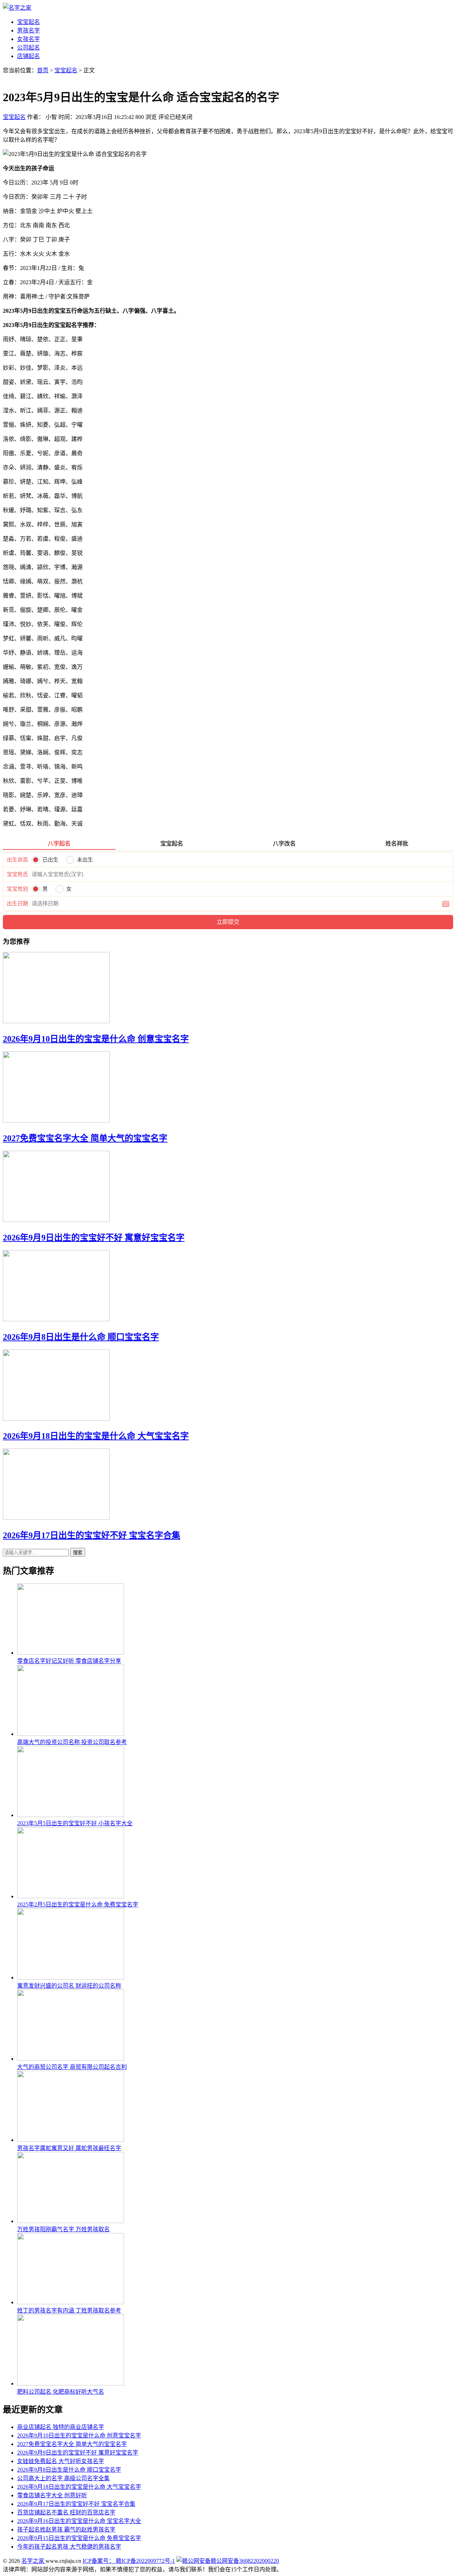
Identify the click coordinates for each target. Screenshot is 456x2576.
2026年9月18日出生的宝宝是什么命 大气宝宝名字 (96, 1436)
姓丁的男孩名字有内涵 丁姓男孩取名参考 (69, 2310)
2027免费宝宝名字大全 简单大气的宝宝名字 (85, 1138)
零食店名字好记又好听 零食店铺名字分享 (69, 1661)
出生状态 (17, 860)
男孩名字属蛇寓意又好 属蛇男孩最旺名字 (69, 2148)
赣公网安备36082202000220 (245, 2561)
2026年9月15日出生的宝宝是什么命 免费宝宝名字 (79, 2538)
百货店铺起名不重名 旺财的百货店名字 (66, 2512)
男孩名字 (28, 30)
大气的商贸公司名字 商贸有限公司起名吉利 (72, 2067)
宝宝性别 (17, 889)
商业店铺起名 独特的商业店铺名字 (61, 2427)
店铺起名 (28, 56)
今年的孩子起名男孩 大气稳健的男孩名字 (69, 2547)
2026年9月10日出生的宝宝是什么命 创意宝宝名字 (96, 1039)
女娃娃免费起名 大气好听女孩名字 (61, 2461)
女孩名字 (28, 39)
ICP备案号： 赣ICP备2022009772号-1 (129, 2561)
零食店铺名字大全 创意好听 (52, 2495)
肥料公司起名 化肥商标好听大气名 (61, 2392)
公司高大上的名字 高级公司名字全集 (63, 2478)
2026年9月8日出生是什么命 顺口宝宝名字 (81, 1337)
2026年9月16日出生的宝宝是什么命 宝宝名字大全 (79, 2521)
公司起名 (28, 48)
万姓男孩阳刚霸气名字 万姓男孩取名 (63, 2229)
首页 (43, 70)
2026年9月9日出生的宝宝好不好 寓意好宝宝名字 (94, 1238)
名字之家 (33, 2561)
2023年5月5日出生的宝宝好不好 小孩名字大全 (75, 1823)
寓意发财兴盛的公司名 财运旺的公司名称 (69, 1986)
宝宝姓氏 (17, 874)
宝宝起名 (28, 22)
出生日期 (17, 904)
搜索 (78, 1553)
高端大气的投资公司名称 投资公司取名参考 (72, 1742)
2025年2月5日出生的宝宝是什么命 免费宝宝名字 (78, 1904)
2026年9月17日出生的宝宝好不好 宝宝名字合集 (92, 1535)
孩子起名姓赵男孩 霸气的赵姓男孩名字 (66, 2530)
